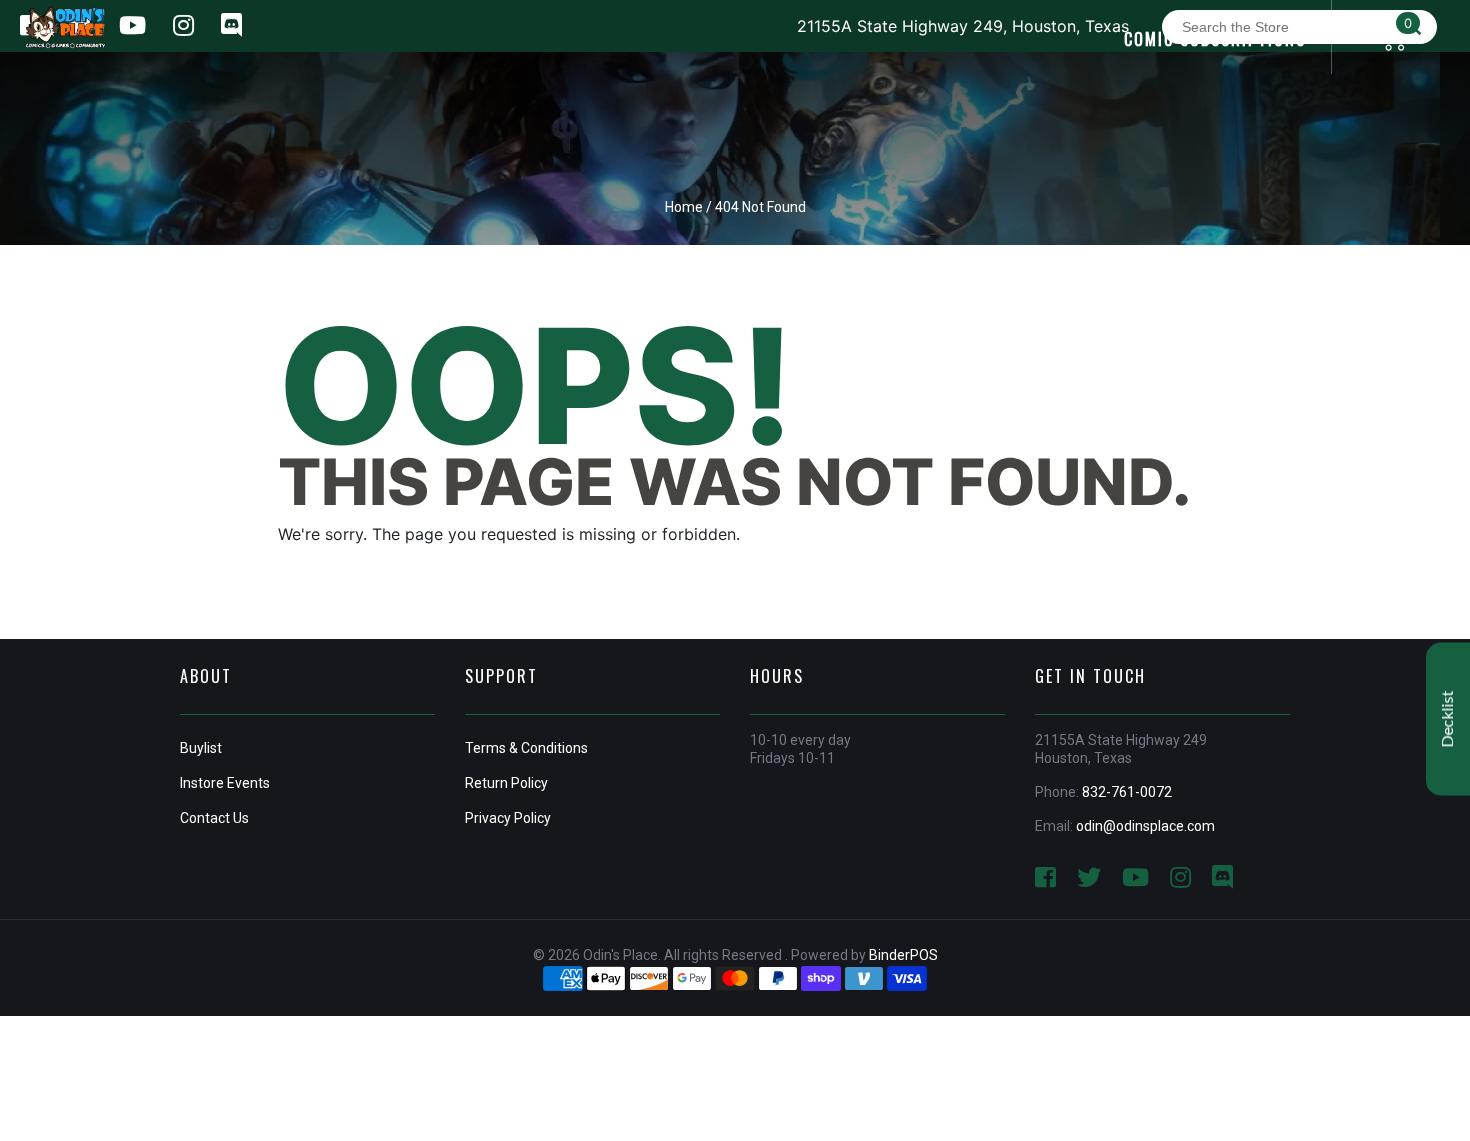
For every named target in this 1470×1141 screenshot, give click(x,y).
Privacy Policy (508, 818)
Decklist (1448, 718)
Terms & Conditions (526, 748)
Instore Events (225, 783)
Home (684, 207)
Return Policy (506, 783)
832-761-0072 (1127, 792)
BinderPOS (903, 955)
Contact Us (214, 818)
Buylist (201, 748)
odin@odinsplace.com (1145, 826)
